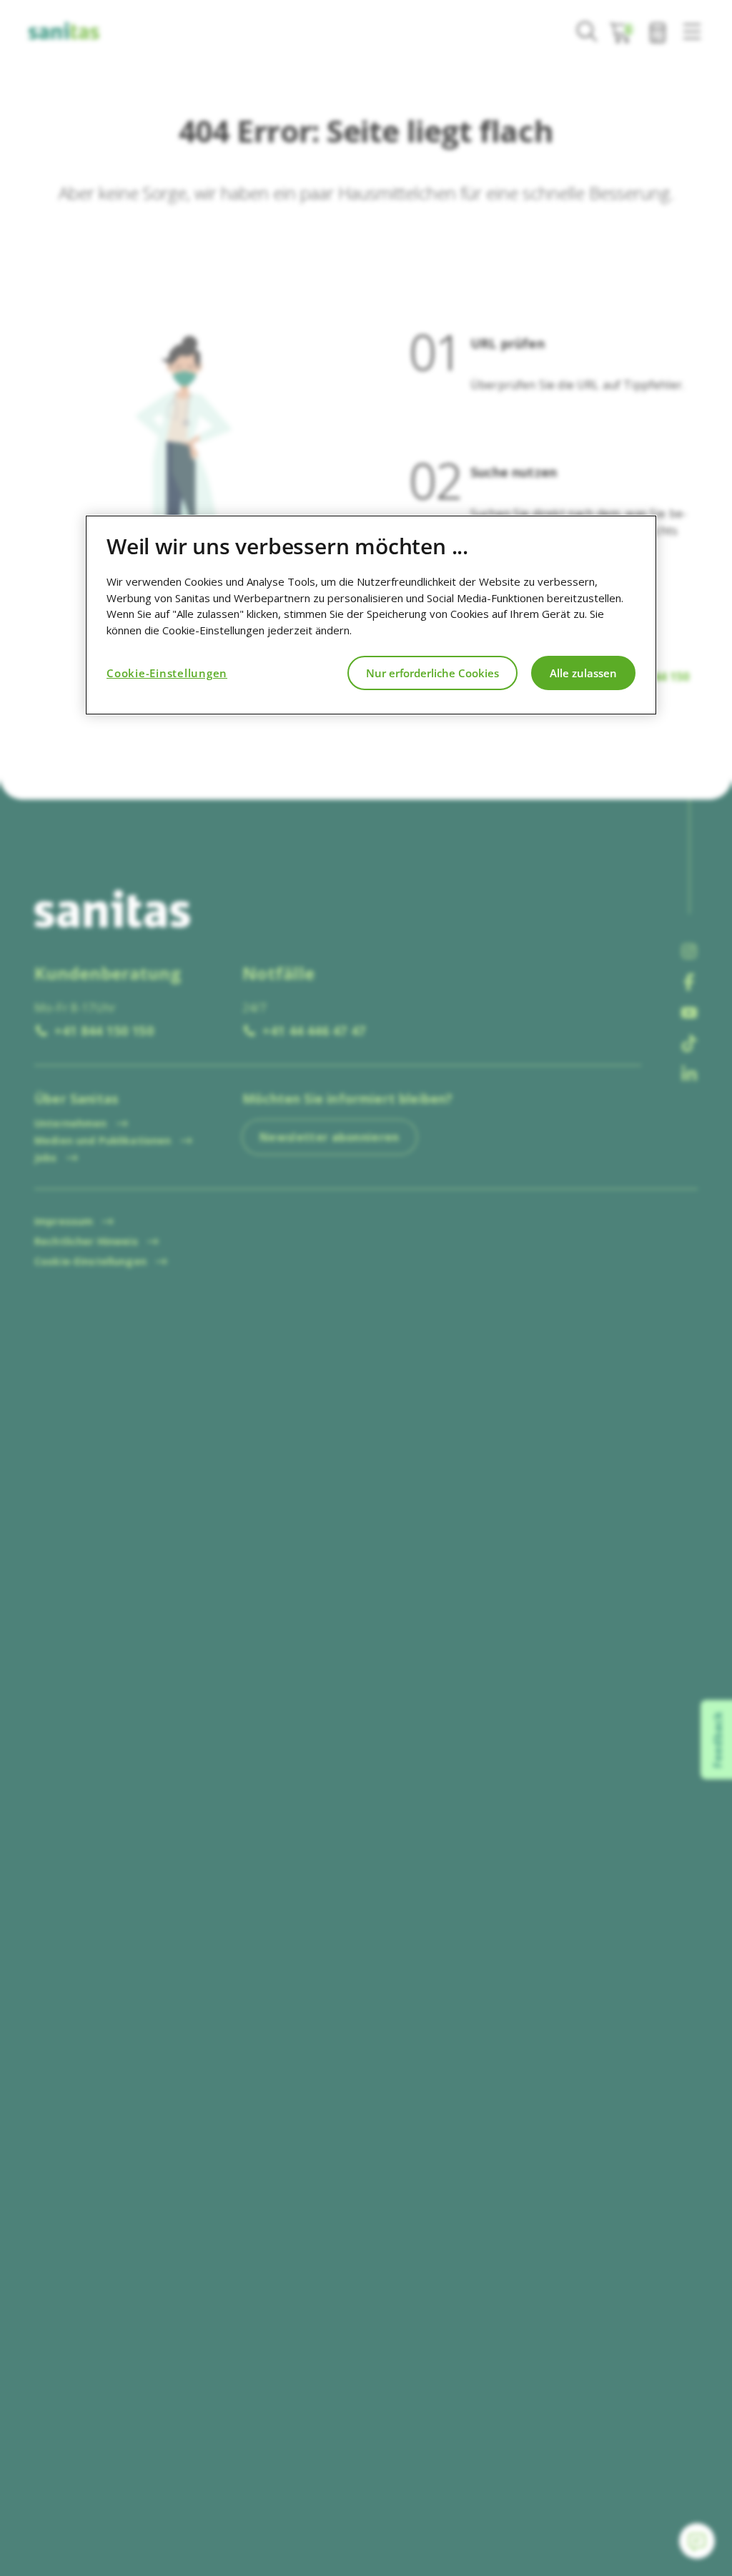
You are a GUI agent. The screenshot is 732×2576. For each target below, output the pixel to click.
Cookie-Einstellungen (167, 673)
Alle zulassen (583, 673)
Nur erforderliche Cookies (432, 673)
